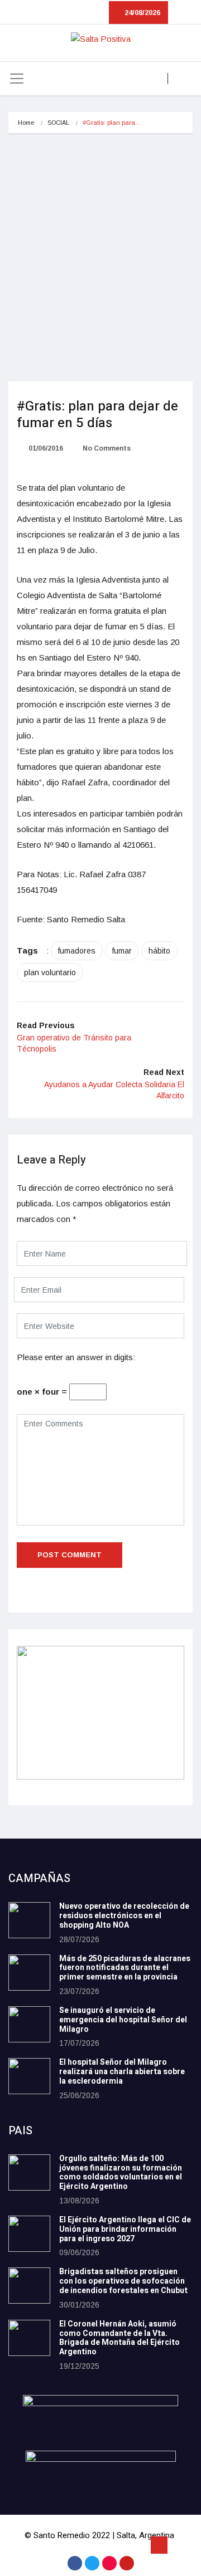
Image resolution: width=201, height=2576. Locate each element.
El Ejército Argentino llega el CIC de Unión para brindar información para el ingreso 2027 (125, 2229)
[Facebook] (75, 2563)
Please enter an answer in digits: (76, 1357)
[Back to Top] (159, 2545)
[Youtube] (127, 2563)
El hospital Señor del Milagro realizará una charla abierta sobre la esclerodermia (122, 2072)
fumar (122, 951)
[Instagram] (109, 2563)
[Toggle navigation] (17, 79)
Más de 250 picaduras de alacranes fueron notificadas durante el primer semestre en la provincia (125, 1968)
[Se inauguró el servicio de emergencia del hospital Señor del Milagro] (29, 2024)
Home (26, 123)
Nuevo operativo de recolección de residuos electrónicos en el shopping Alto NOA (124, 1916)
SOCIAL (58, 123)
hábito (159, 951)
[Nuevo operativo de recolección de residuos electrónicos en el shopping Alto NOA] (29, 1920)
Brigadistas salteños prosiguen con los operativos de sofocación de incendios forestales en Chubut (123, 2281)
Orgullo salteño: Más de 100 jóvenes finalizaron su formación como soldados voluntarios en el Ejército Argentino (121, 2172)
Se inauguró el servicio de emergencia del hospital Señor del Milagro (123, 2020)
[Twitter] (92, 2563)
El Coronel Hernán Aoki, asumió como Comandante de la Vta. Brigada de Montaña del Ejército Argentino (119, 2338)
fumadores (77, 951)
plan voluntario (50, 972)
